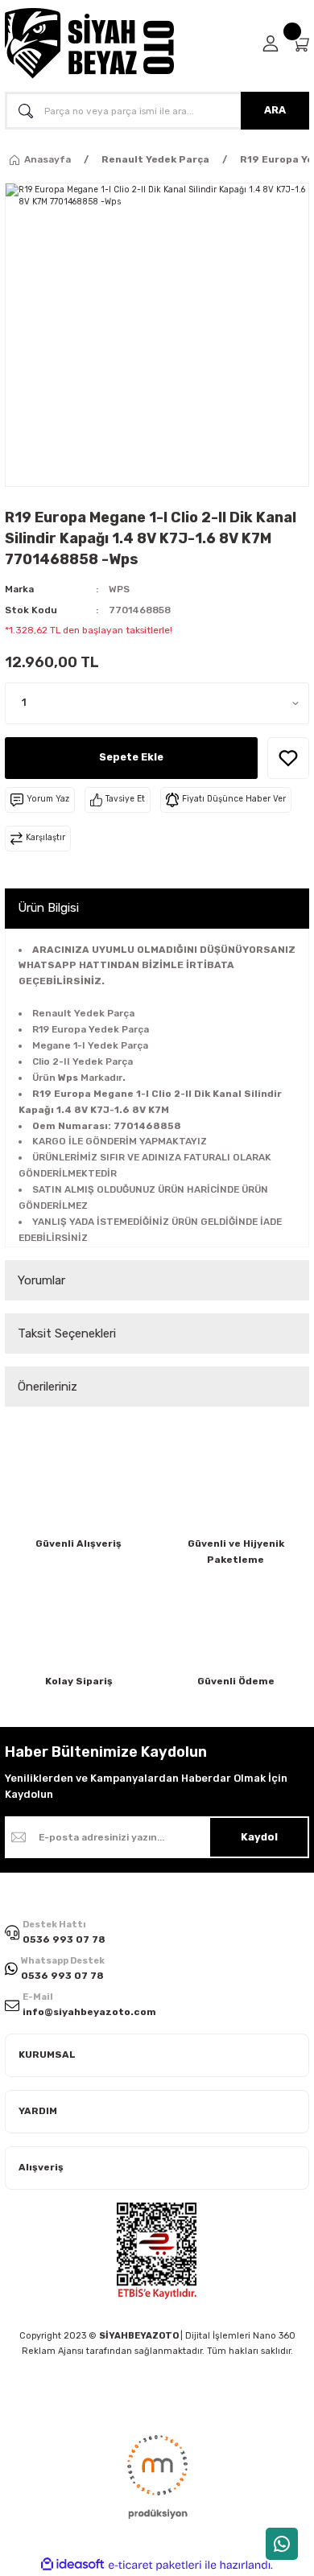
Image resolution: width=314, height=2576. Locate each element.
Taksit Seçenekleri (67, 1333)
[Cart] (300, 44)
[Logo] (89, 43)
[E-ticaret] (155, 2565)
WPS (119, 589)
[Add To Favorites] (288, 758)
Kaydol (259, 1837)
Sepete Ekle (131, 757)
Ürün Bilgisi (48, 908)
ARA (275, 110)
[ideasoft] (72, 2565)
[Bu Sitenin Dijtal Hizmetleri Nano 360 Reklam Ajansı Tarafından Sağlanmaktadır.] (157, 2475)
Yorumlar (41, 1280)
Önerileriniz (48, 1387)
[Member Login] (271, 43)
